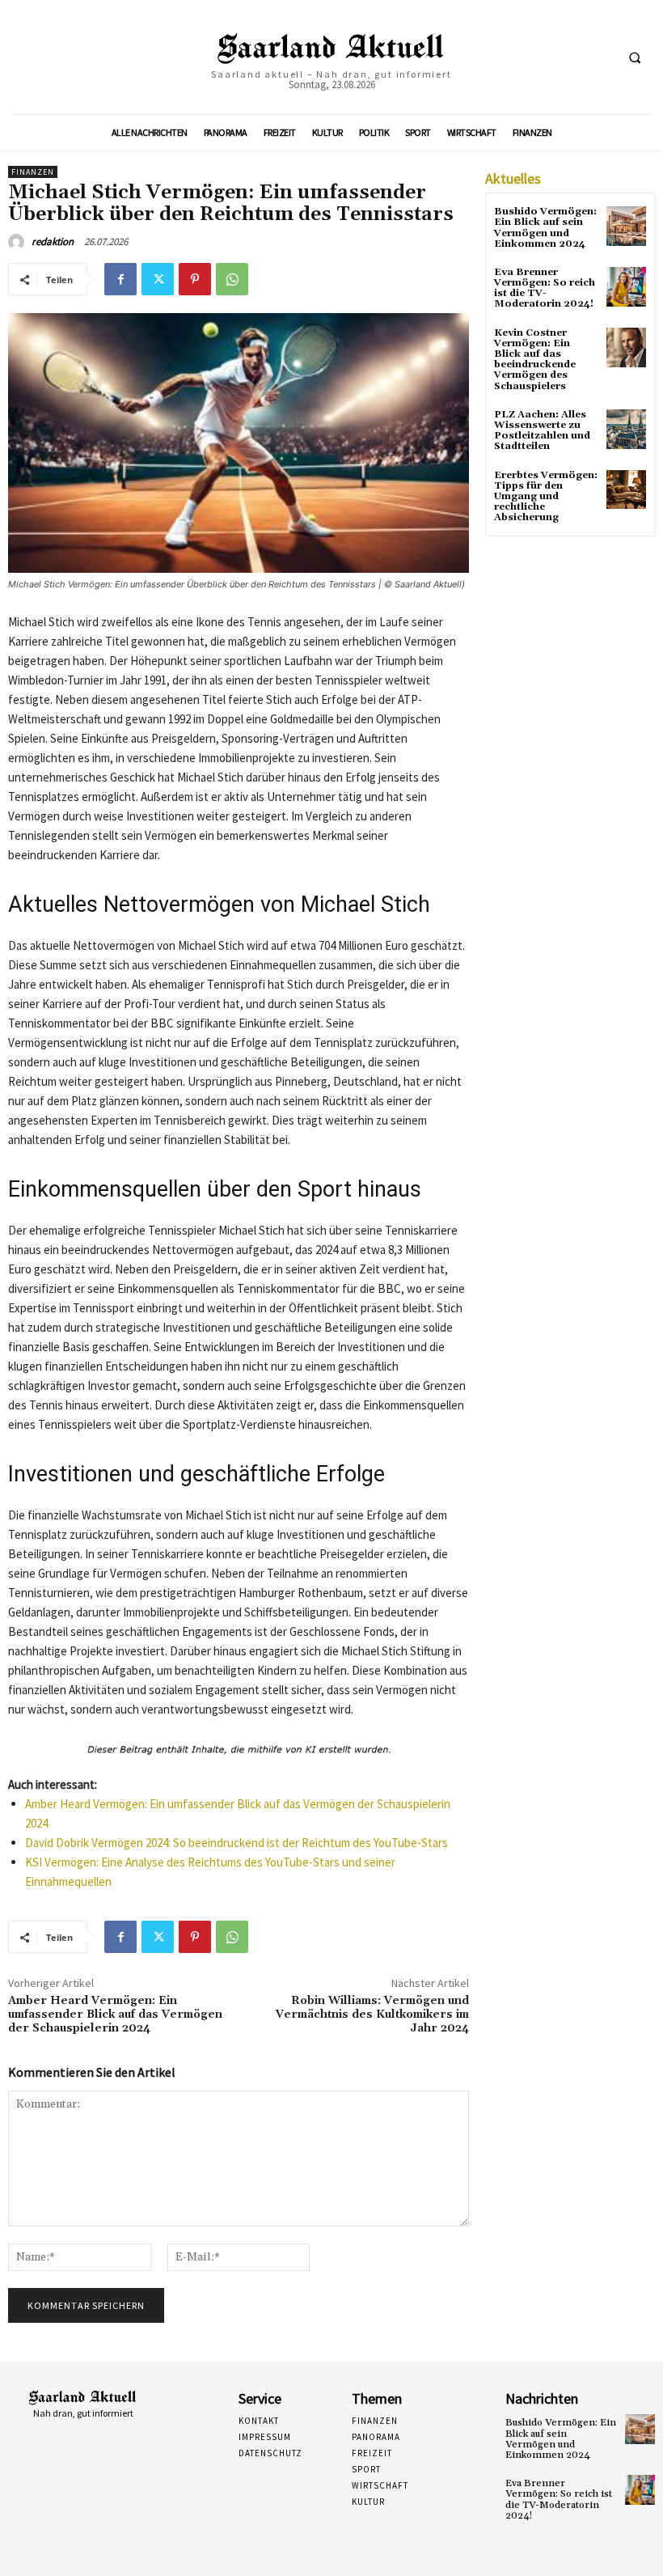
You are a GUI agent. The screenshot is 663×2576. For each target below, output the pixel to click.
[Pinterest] (195, 279)
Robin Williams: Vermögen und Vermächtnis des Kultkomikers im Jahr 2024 (372, 2015)
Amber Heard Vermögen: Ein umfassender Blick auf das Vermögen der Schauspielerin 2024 (115, 2015)
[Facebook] (120, 279)
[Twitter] (158, 279)
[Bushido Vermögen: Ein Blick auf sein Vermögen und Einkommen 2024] (626, 226)
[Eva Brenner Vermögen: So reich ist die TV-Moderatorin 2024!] (626, 287)
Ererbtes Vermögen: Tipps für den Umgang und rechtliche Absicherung (546, 497)
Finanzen (33, 172)
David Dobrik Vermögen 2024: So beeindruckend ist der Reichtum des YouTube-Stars (236, 1843)
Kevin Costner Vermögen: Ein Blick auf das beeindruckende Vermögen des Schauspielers (535, 360)
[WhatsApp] (232, 279)
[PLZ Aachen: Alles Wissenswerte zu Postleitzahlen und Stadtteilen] (626, 429)
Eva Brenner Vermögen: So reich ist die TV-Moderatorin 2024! (545, 288)
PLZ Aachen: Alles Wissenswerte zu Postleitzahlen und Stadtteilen (542, 431)
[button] (635, 57)
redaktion (53, 241)
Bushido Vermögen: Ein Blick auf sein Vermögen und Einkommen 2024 (545, 228)
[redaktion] (19, 242)
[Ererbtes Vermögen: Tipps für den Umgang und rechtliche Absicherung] (626, 490)
